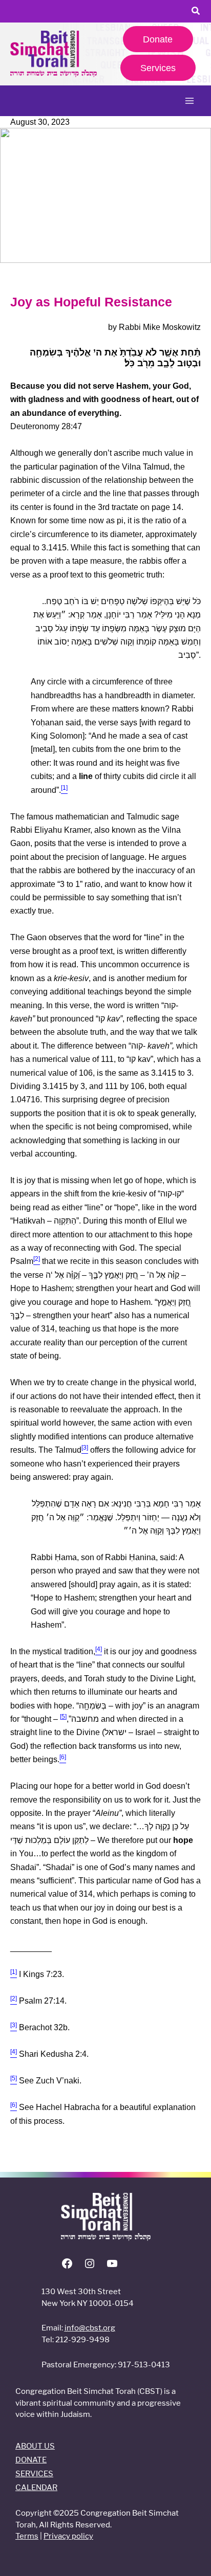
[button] (196, 12)
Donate (158, 39)
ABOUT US (35, 2446)
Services (158, 68)
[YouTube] (112, 2267)
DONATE (31, 2460)
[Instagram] (90, 2267)
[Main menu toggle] (189, 101)
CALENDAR (36, 2487)
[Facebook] (67, 2267)
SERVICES (34, 2473)
